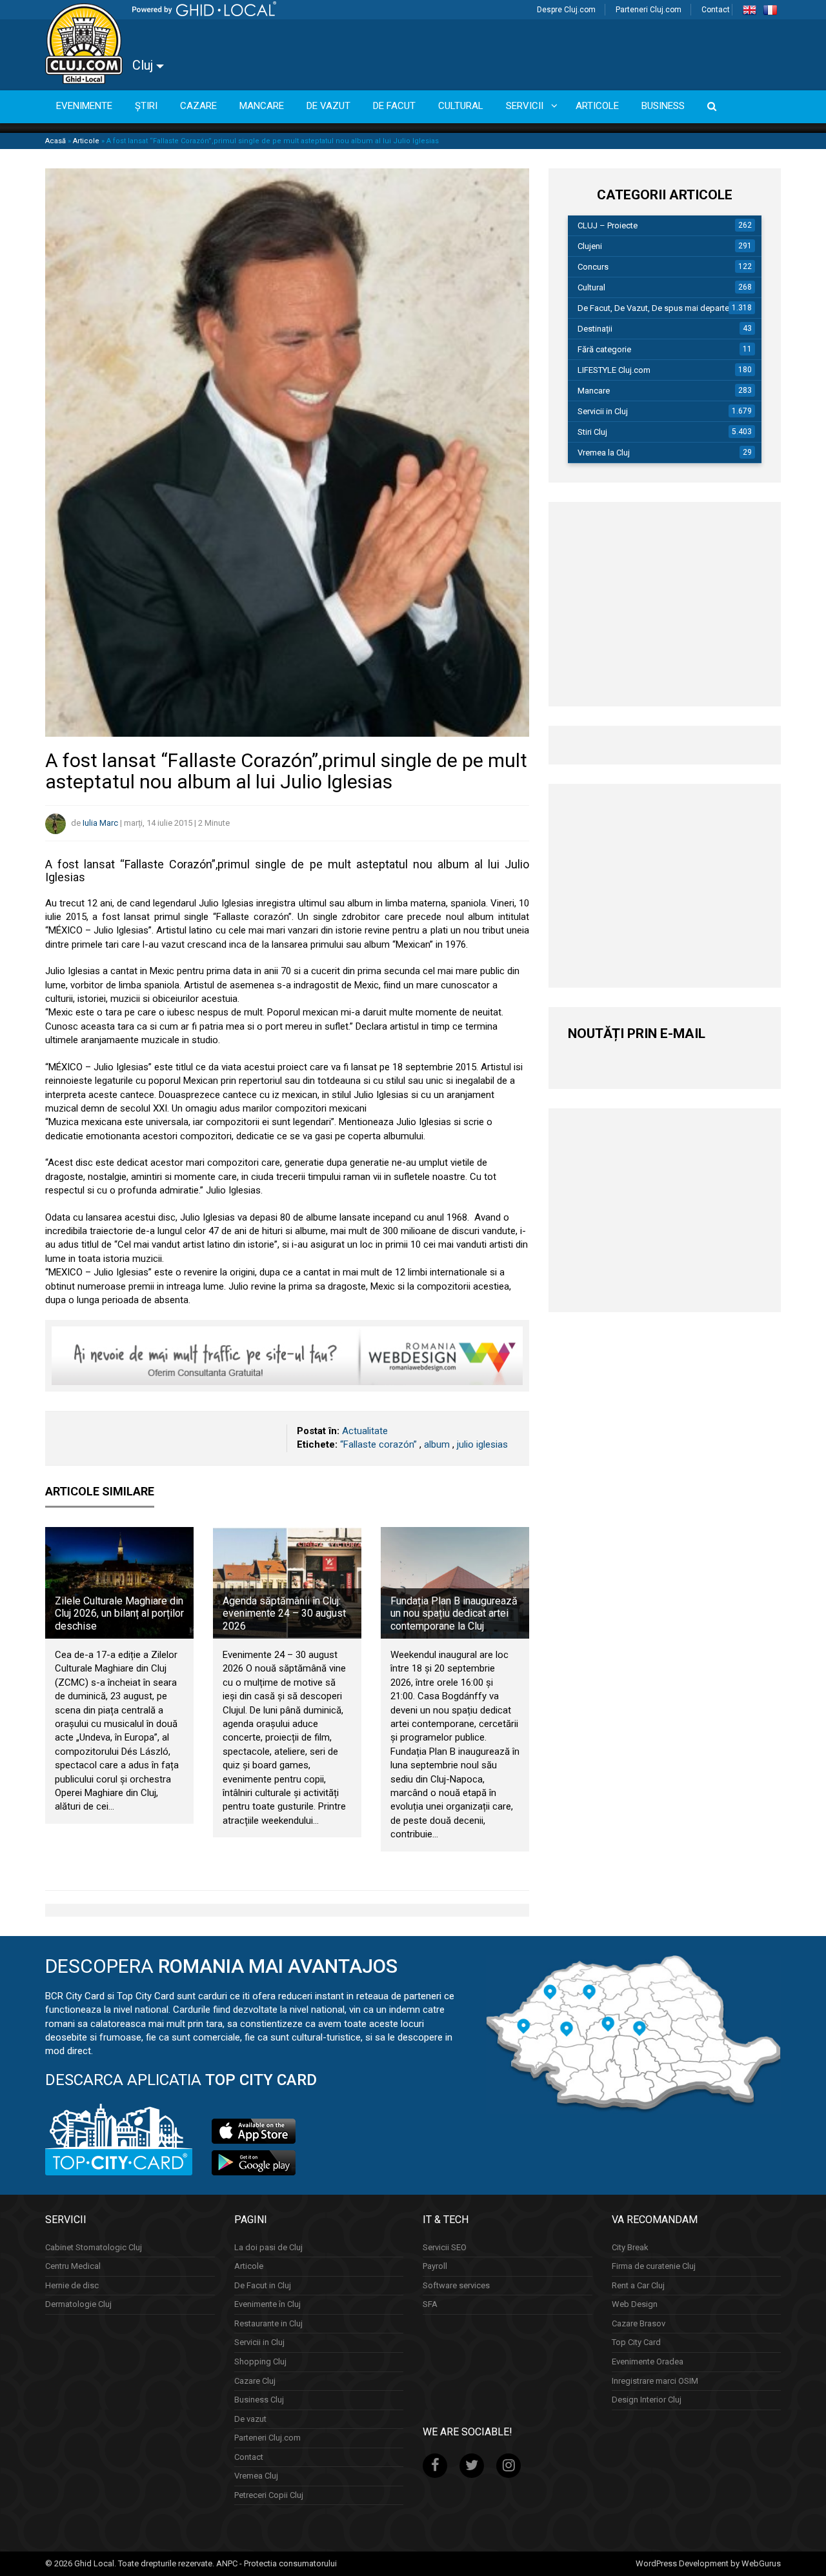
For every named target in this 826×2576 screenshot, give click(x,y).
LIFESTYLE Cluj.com (614, 370)
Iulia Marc (100, 823)
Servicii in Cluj (603, 411)
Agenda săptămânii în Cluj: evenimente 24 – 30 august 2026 (284, 1613)
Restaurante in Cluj (268, 2323)
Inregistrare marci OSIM (655, 2381)
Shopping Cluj (260, 2361)
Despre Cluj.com (566, 10)
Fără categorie (604, 349)
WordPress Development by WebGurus (708, 2563)
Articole (86, 141)
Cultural (591, 287)
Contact (716, 10)
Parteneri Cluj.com (649, 10)
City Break (630, 2247)
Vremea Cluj (256, 2476)
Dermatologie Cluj (78, 2305)
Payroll (435, 2266)
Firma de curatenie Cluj (654, 2266)
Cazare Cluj (255, 2381)
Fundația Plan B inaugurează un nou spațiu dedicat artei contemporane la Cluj (454, 1613)
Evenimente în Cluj (267, 2305)
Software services (456, 2285)
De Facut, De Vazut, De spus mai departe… (656, 308)
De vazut (250, 2419)
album (437, 1444)
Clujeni (590, 246)
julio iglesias (482, 1444)
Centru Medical (73, 2266)
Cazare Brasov (639, 2323)
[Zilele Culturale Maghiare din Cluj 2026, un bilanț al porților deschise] (119, 1583)
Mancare (594, 391)
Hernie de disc (72, 2285)
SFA (430, 2305)
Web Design (635, 2305)
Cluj (144, 65)
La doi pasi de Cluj (268, 2247)
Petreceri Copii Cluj (269, 2495)
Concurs (593, 267)
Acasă (55, 141)
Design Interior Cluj (647, 2400)
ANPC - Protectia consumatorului (277, 2563)
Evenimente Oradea (648, 2361)
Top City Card (636, 2343)
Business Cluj (259, 2400)
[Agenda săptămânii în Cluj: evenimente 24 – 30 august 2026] (287, 1583)
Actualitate (365, 1431)
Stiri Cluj (592, 432)
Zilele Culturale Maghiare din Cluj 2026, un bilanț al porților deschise (119, 1613)
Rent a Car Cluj (638, 2285)
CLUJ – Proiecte (608, 225)
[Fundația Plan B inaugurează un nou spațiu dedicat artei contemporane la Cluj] (455, 1583)
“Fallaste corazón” (378, 1444)
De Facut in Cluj (263, 2285)
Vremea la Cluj (604, 453)
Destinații (595, 329)
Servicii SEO (445, 2247)
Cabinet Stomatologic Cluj (94, 2247)
